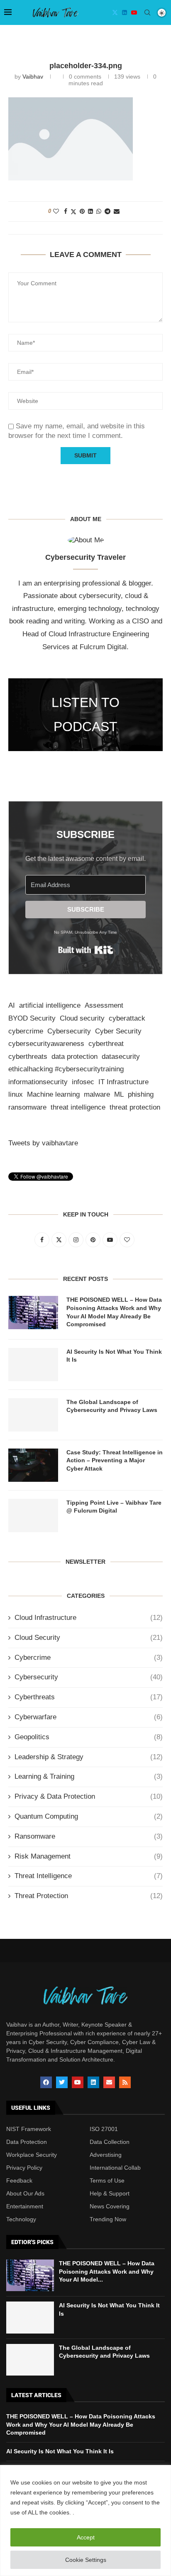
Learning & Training (89, 1776)
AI (12, 1005)
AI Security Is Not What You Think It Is (114, 1356)
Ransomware (89, 1836)
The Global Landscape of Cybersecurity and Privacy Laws (112, 1406)
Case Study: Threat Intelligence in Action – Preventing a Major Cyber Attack (115, 1460)
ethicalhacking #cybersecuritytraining (66, 1069)
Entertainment (25, 2206)
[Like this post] (56, 211)
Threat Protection (89, 1896)
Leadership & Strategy (89, 1757)
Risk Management (89, 1856)
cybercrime (26, 1031)
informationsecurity (38, 1082)
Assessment (104, 1005)
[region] (85, 2520)
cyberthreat (106, 1044)
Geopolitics (89, 1737)
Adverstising (106, 2155)
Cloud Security (89, 1638)
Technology (21, 2219)
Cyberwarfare (89, 1717)
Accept (86, 2537)
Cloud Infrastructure (89, 1618)
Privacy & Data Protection (89, 1796)
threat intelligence (78, 1107)
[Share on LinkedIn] (90, 211)
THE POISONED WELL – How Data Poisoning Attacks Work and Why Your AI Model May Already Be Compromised (114, 1312)
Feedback (19, 2180)
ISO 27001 (104, 2129)
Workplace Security (32, 2155)
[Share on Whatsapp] (99, 211)
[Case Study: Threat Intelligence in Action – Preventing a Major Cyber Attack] (33, 1465)
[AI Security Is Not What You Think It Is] (33, 1365)
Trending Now (108, 2219)
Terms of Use (107, 2180)
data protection (75, 1057)
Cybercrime (89, 1658)
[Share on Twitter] (73, 211)
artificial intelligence (50, 1005)
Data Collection (110, 2142)
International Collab (115, 2168)
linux (16, 1094)
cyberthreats (28, 1057)
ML (119, 1094)
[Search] (147, 12)
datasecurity (121, 1057)
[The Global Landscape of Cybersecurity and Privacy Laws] (33, 1415)
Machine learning (53, 1094)
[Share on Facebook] (66, 211)
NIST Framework (29, 2129)
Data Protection (27, 2142)
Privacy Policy (24, 2168)
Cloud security (82, 1018)
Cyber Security (118, 1031)
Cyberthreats (89, 1697)
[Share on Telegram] (107, 211)
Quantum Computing (89, 1816)
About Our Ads (25, 2193)
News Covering (110, 2206)
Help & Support (110, 2193)
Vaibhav (33, 77)
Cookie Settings (86, 2560)
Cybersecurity (69, 1031)
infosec (83, 1082)
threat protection (135, 1107)
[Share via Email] (117, 211)
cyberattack (127, 1018)
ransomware (27, 1107)
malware (97, 1094)
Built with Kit (86, 950)
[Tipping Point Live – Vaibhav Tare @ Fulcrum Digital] (33, 1515)
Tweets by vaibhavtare (43, 1143)
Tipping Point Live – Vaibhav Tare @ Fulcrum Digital (114, 1507)
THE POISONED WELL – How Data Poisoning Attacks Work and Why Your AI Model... (107, 2271)
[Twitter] (115, 12)
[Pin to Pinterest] (82, 211)
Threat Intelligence (89, 1876)
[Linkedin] (125, 12)
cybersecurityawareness (46, 1044)
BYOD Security (32, 1018)
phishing (141, 1094)
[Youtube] (134, 12)
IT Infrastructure (123, 1082)
